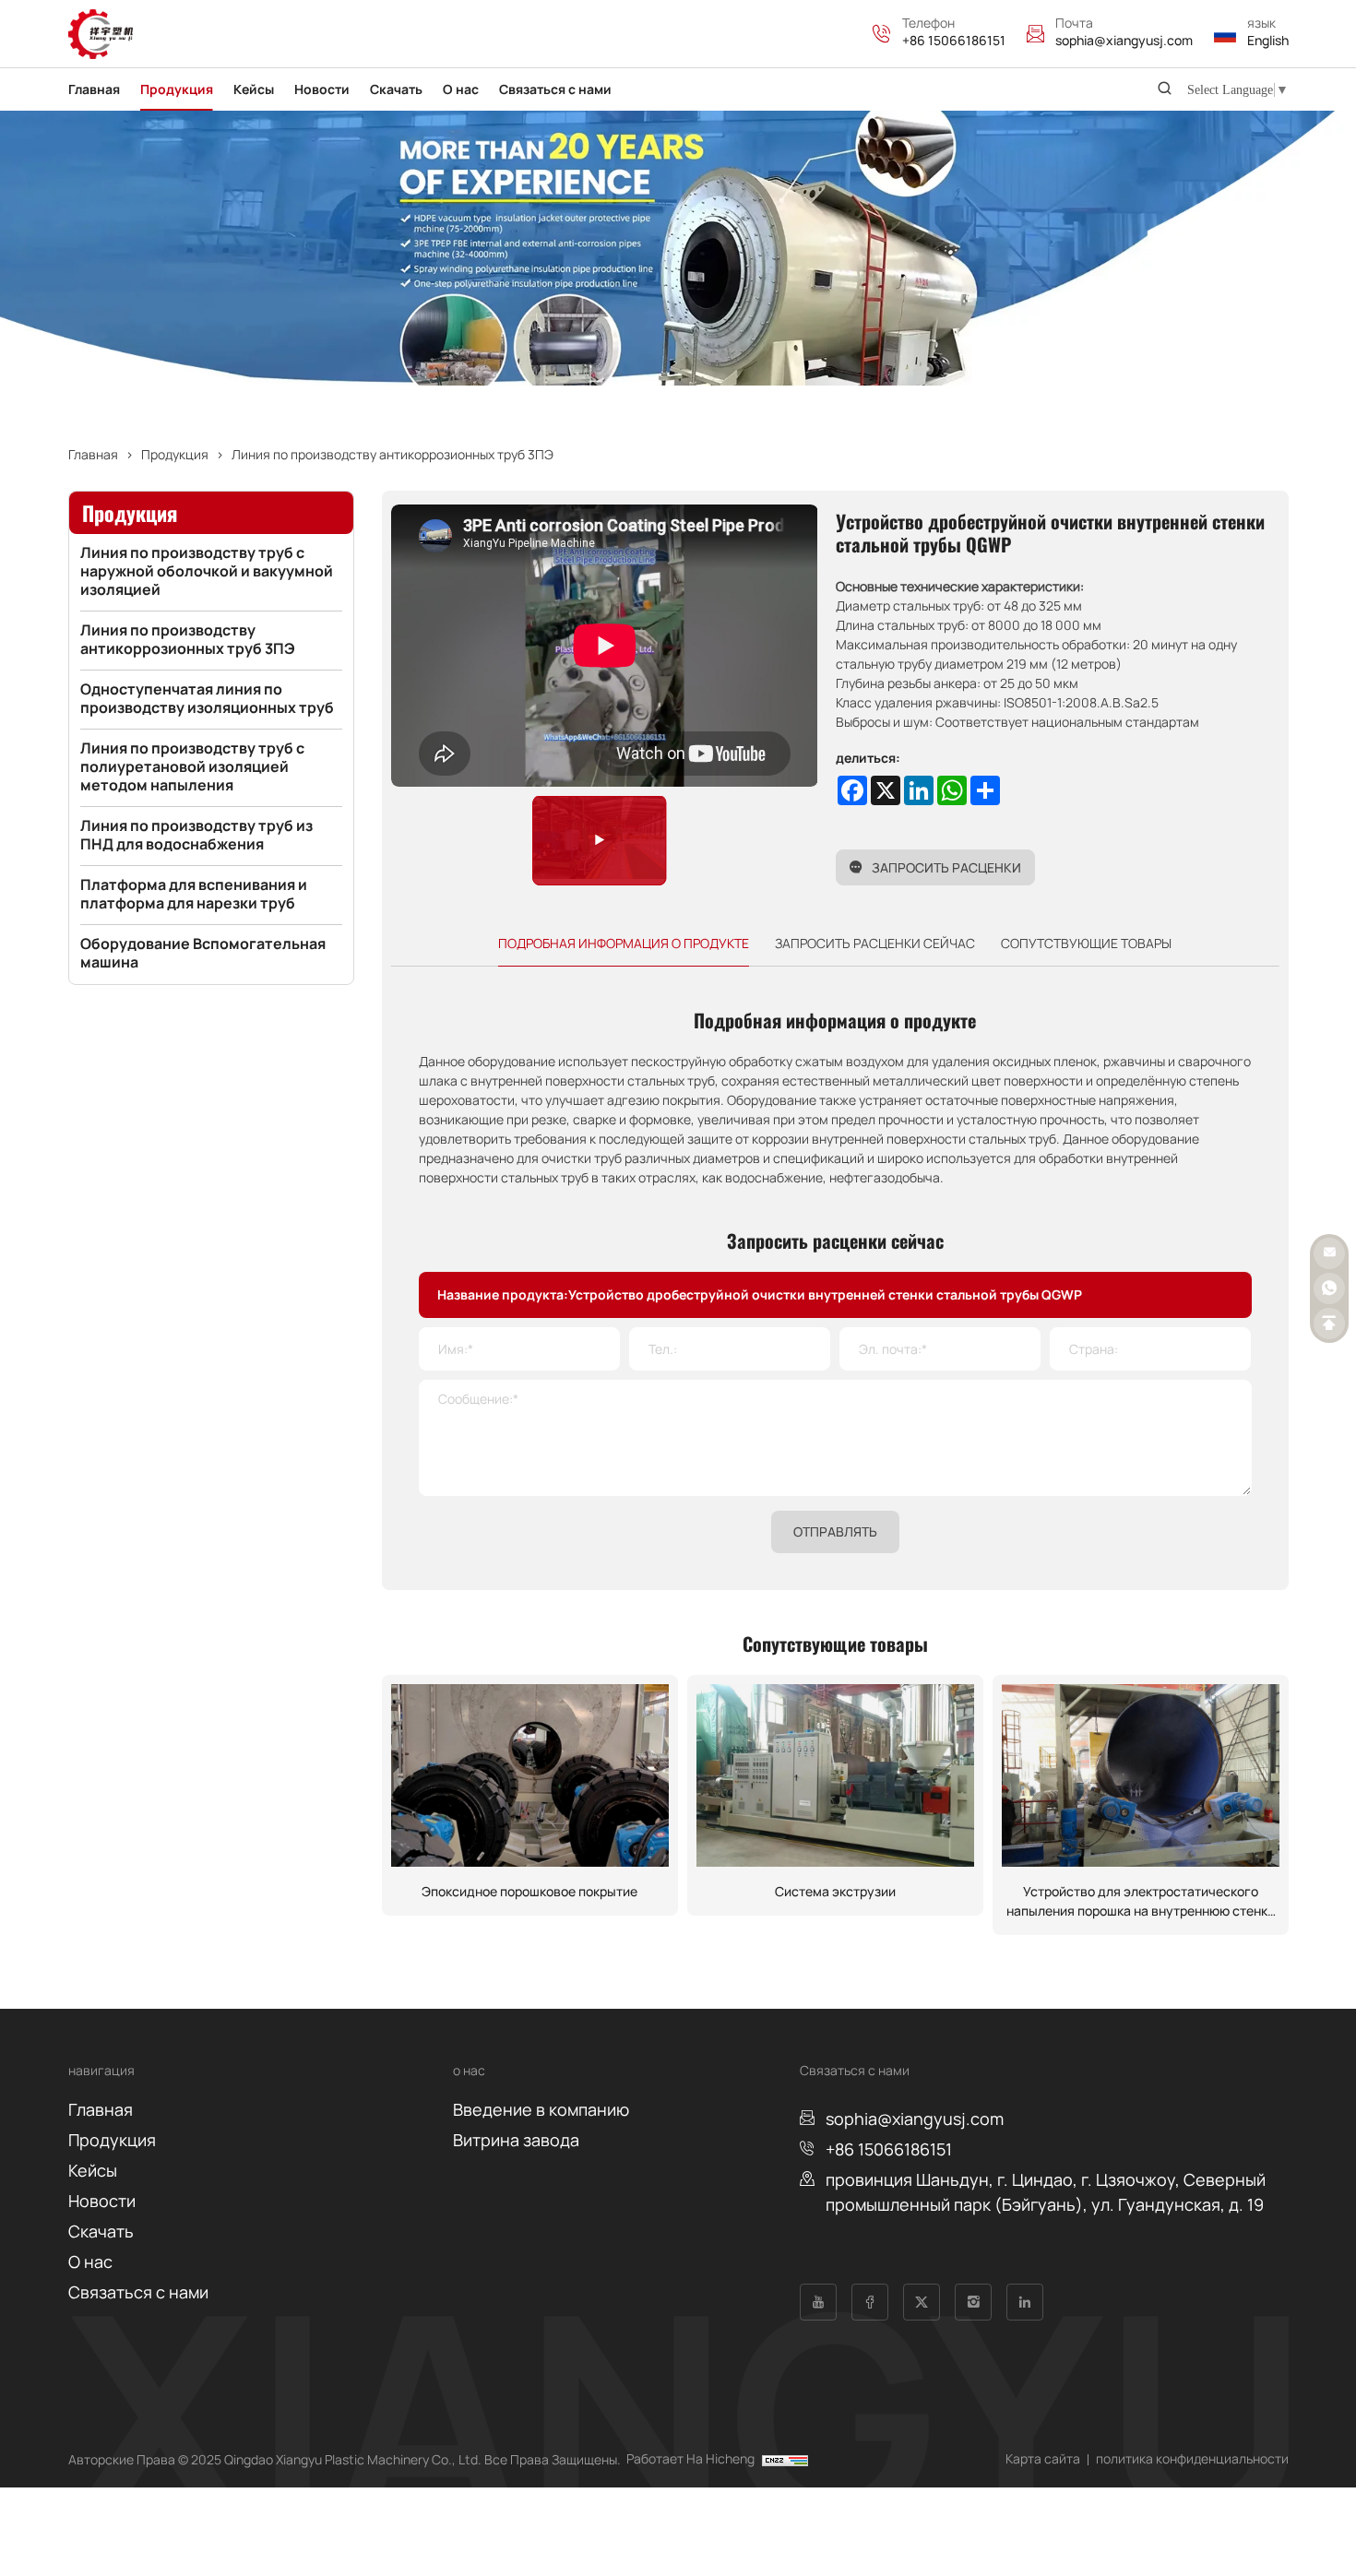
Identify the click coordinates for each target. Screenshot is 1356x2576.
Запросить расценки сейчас (875, 943)
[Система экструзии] (835, 1776)
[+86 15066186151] (887, 34)
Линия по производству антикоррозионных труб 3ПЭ (393, 455)
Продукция (175, 455)
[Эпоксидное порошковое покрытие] (530, 1776)
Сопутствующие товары (1086, 943)
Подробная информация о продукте (624, 943)
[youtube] (818, 2302)
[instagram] (973, 2302)
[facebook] (870, 2302)
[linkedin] (1025, 2302)
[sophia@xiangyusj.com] (1041, 34)
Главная (93, 455)
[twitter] (922, 2302)
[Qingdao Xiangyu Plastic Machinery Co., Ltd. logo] (101, 34)
